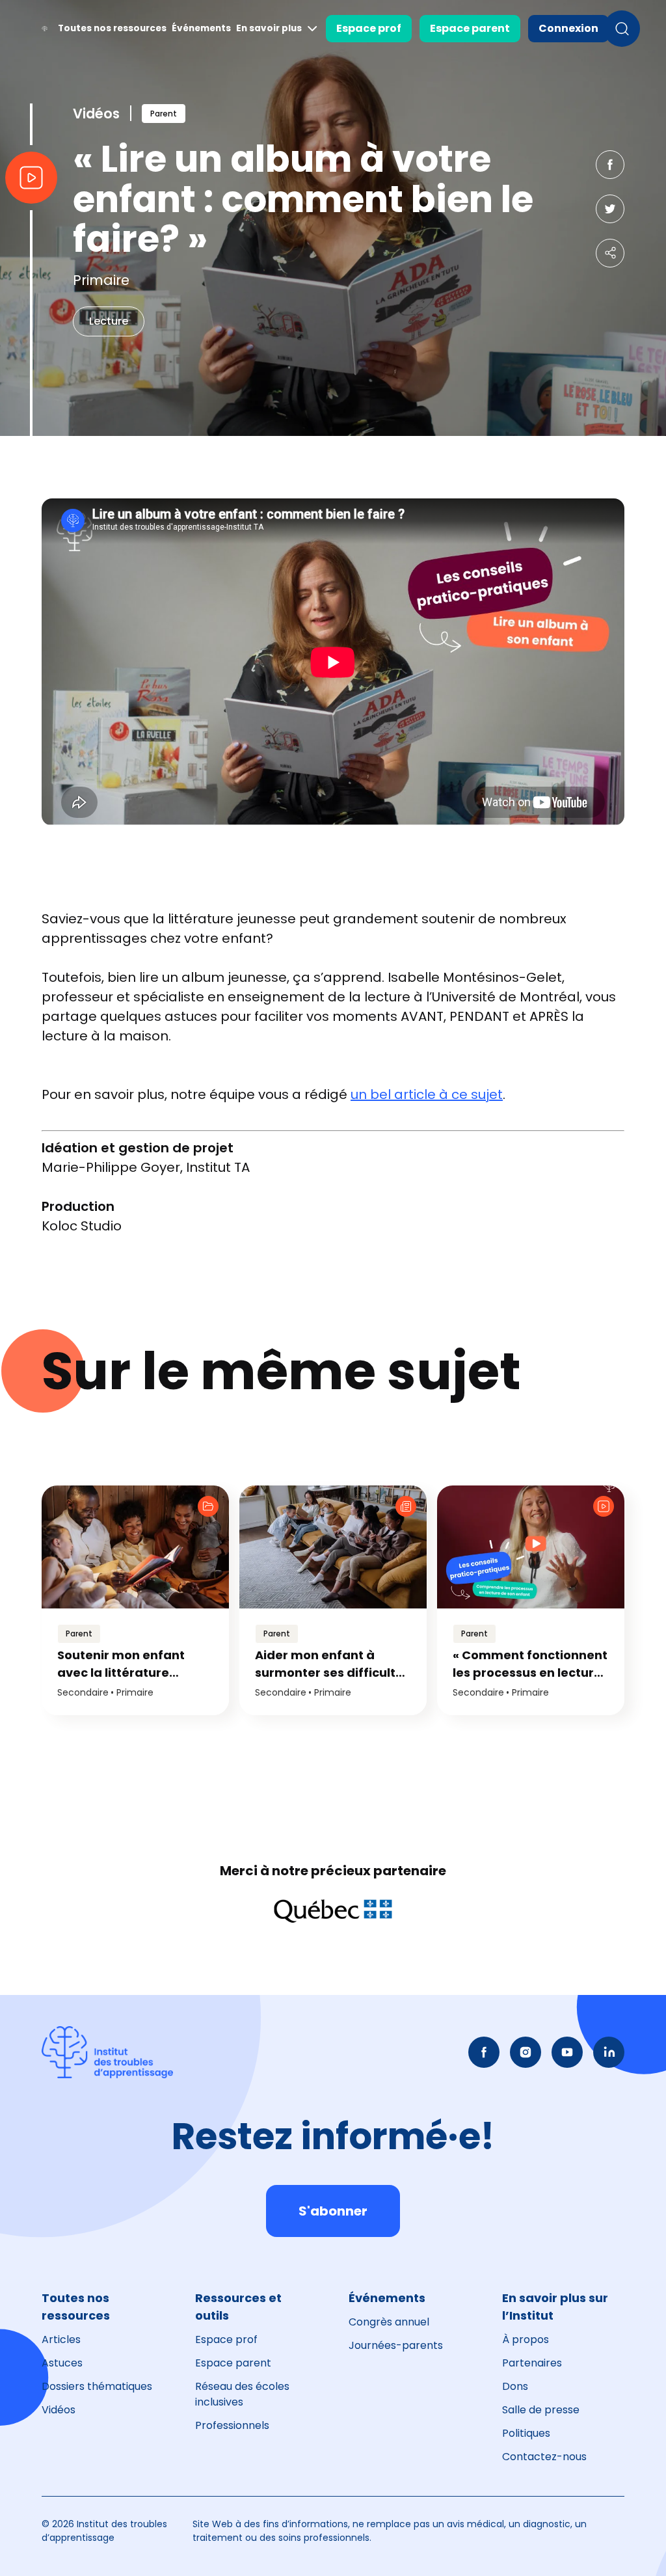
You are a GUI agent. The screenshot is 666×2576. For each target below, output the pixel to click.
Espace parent (470, 28)
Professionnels (232, 2425)
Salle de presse (541, 2410)
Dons (515, 2386)
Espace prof (369, 28)
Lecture (109, 321)
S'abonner (333, 2211)
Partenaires (532, 2363)
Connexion (568, 28)
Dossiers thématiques (97, 2386)
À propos (526, 2339)
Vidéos (59, 2410)
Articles (61, 2339)
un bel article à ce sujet (427, 1094)
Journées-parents (396, 2345)
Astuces (62, 2363)
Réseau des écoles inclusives (242, 2394)
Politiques (526, 2433)
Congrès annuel (389, 2322)
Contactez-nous (544, 2457)
